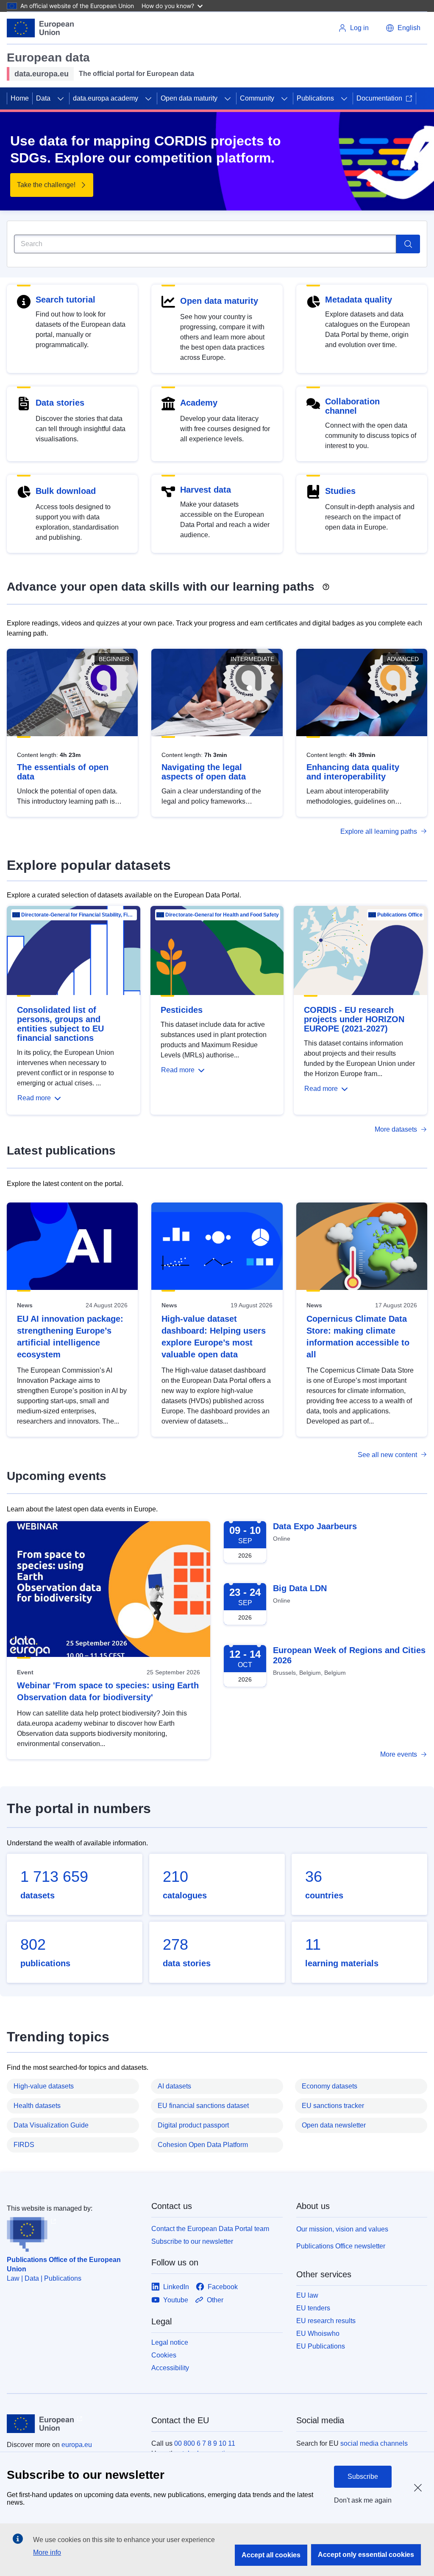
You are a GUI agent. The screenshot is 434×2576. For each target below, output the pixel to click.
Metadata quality (359, 300)
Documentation (379, 98)
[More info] (326, 584)
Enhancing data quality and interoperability (353, 772)
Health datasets (37, 2106)
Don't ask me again (363, 2500)
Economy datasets (330, 2086)
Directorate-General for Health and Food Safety (222, 915)
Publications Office (400, 915)
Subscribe (363, 2476)
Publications (315, 98)
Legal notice (170, 2342)
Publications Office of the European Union (64, 2264)
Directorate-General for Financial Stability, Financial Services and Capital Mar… (78, 915)
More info (47, 2552)
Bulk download (66, 491)
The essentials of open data (63, 772)
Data (43, 98)
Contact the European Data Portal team (210, 2229)
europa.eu (77, 2445)
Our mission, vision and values (342, 2229)
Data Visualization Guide (51, 2125)
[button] (403, 28)
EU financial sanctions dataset (203, 2106)
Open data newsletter (334, 2125)
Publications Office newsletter (341, 2246)
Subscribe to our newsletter (192, 2241)
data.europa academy (106, 98)
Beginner (114, 659)
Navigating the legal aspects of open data (204, 772)
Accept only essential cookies (366, 2555)
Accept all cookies (271, 2555)
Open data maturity (189, 98)
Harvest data (206, 490)
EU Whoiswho (318, 2334)
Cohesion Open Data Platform (203, 2145)
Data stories (60, 403)
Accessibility (170, 2368)
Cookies (164, 2355)
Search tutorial (65, 300)
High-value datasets (44, 2086)
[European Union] (40, 28)
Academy (199, 403)
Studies (340, 491)
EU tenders (313, 2308)
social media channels (374, 2443)
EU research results (326, 2321)
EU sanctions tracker (333, 2106)
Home (20, 98)
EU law (307, 2295)
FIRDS (24, 2145)
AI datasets (174, 2086)
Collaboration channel (352, 406)
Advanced (403, 659)
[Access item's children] (61, 98)
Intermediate (252, 659)
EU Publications (321, 2346)
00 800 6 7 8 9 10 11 (205, 2443)
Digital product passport (193, 2125)
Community (257, 98)
